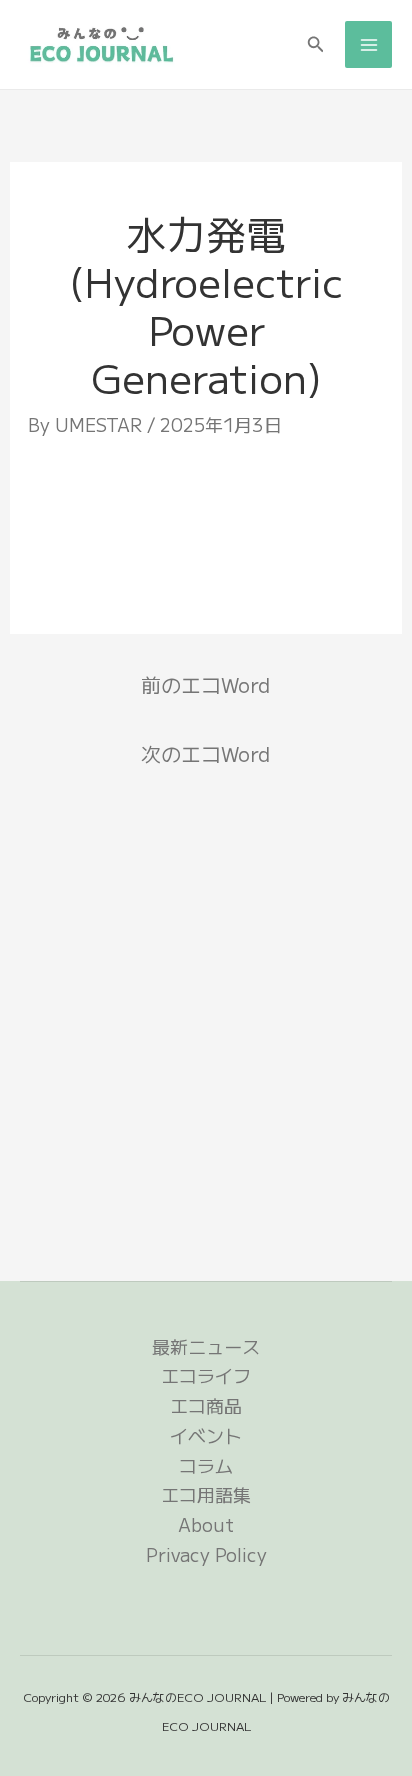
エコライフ (206, 1375)
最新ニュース (206, 1346)
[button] (316, 45)
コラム (206, 1465)
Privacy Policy (206, 1554)
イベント (206, 1435)
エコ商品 (206, 1405)
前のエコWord (205, 684)
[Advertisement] (206, 527)
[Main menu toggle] (368, 44)
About (206, 1524)
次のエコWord (205, 753)
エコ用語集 (206, 1494)
